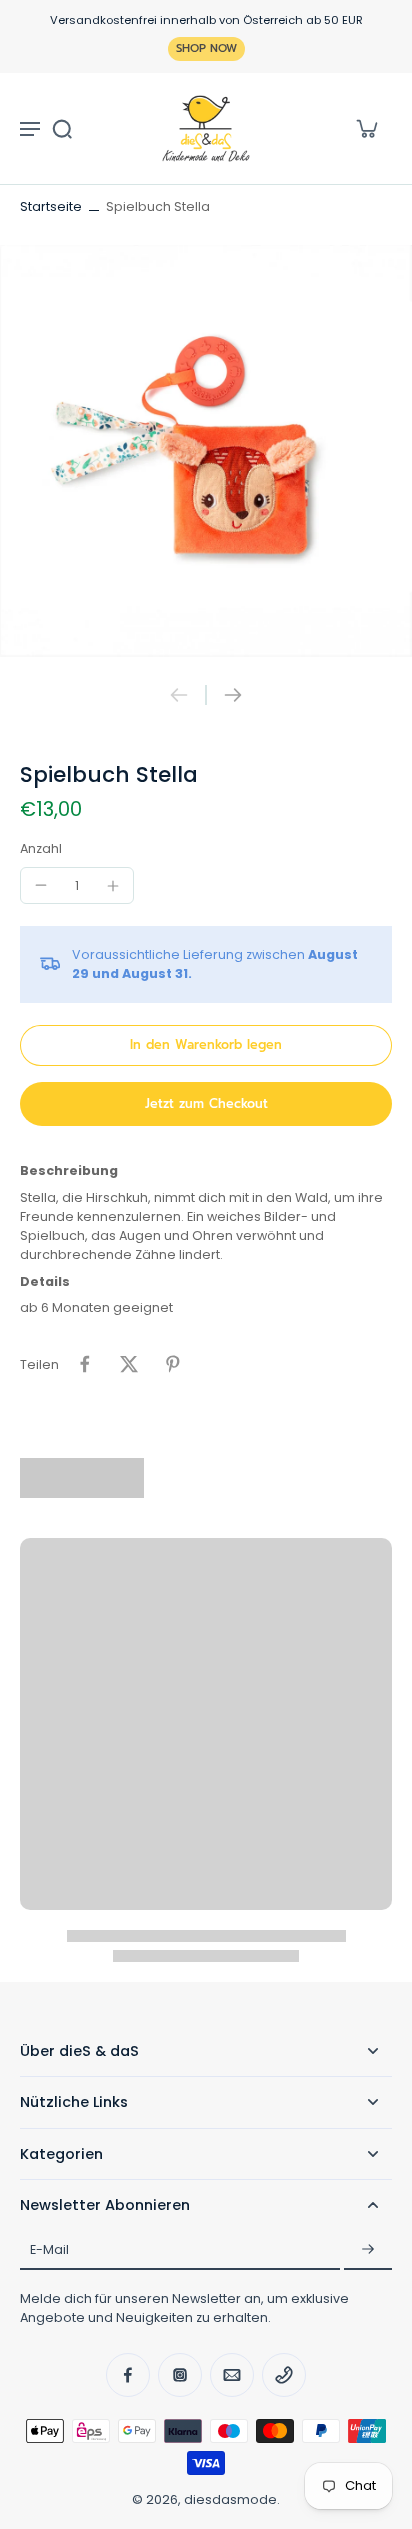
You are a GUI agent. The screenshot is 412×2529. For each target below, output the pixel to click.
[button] (206, 1045)
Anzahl (41, 848)
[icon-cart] (366, 128)
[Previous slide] (179, 695)
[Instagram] (180, 2375)
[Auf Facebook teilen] (85, 1364)
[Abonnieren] (368, 2250)
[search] (62, 128)
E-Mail (49, 2249)
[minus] (41, 885)
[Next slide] (233, 695)
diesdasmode (230, 2499)
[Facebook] (128, 2375)
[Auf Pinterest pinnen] (173, 1364)
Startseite (51, 206)
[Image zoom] (206, 451)
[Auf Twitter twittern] (129, 1364)
